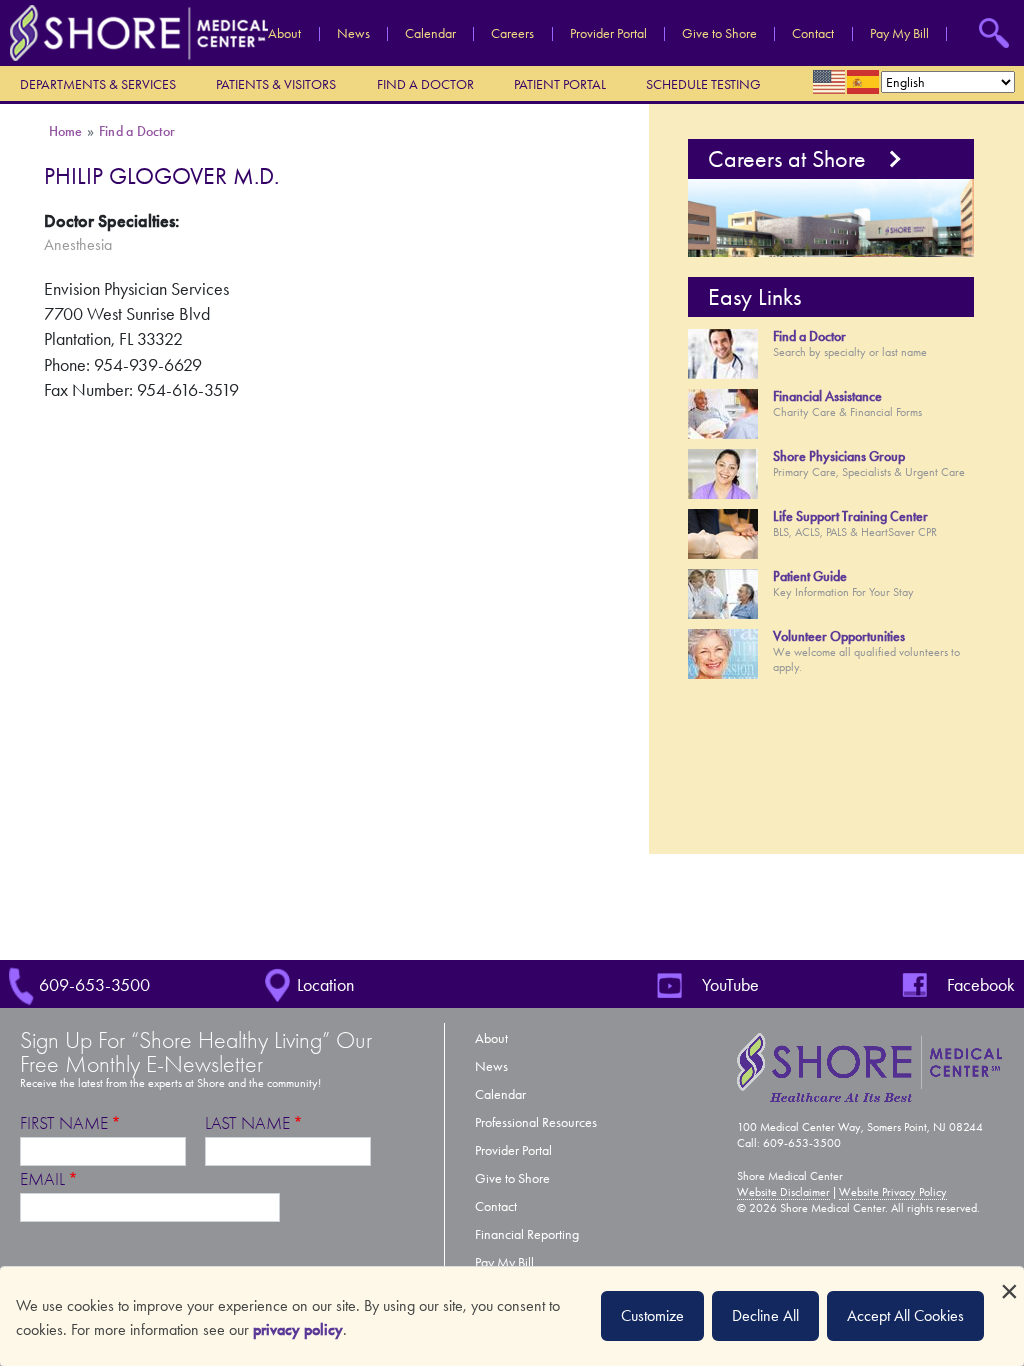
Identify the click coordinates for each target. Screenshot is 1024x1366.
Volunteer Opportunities (839, 636)
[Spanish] (864, 82)
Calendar (430, 34)
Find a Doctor (425, 84)
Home (66, 131)
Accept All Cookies (905, 1315)
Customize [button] (652, 1315)
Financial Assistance (827, 396)
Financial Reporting (527, 1234)
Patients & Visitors (276, 84)
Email (42, 1179)
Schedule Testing (703, 84)
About (284, 34)
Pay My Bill (899, 34)
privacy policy (298, 1329)
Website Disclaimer (783, 1192)
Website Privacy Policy (893, 1192)
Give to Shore (719, 34)
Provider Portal (608, 34)
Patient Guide (810, 576)
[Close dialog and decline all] (1009, 1279)
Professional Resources (536, 1122)
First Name (64, 1123)
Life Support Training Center (850, 516)
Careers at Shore (787, 159)
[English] (830, 82)
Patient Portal (560, 84)
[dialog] (512, 1316)
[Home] (134, 31)
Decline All (765, 1315)
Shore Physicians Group (839, 456)
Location (325, 985)
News (353, 34)
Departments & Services (98, 84)
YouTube (730, 985)
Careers (512, 34)
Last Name (247, 1123)
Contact (813, 34)
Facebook (981, 985)
